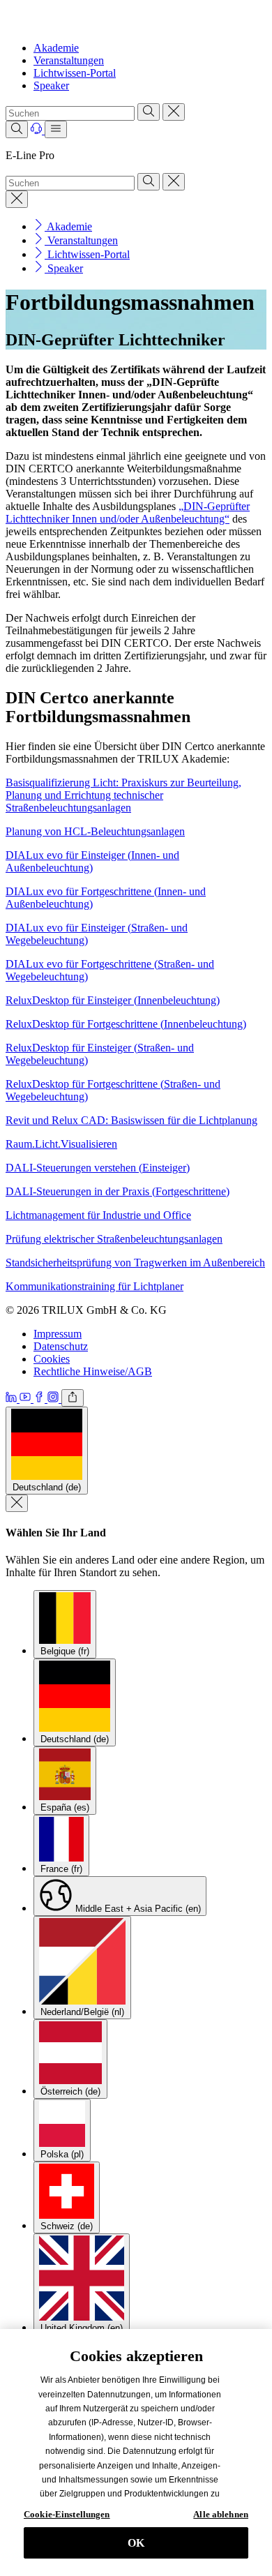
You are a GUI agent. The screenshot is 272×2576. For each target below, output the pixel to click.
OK (136, 2543)
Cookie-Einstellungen (67, 2514)
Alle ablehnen (221, 2514)
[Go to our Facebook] (40, 1399)
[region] (136, 2453)
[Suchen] (149, 112)
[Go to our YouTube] (27, 1399)
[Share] (73, 1398)
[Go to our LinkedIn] (13, 1399)
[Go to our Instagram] (54, 1399)
